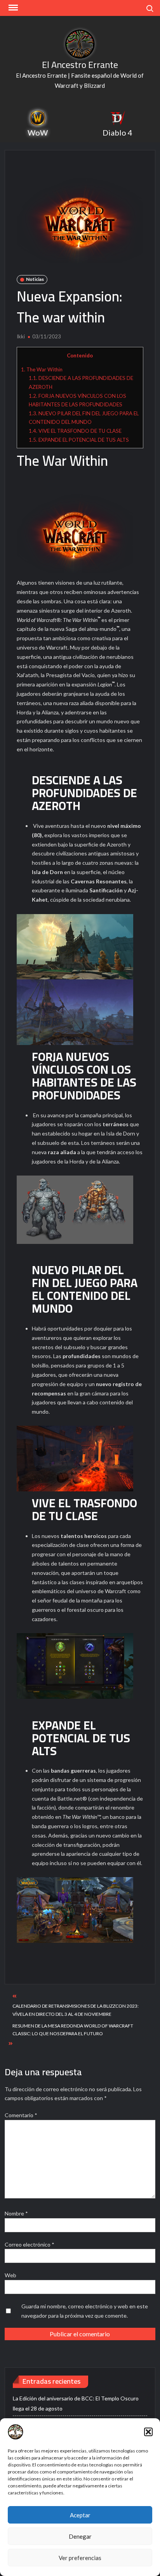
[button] (148, 2432)
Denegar (80, 2536)
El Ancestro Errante (80, 65)
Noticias (35, 279)
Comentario (21, 2115)
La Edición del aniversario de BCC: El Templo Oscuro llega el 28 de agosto (76, 2403)
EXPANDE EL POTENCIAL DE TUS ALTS (79, 440)
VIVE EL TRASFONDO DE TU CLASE (75, 431)
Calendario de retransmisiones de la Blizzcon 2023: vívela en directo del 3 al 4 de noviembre (76, 2010)
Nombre (16, 2213)
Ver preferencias (80, 2558)
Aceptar (80, 2515)
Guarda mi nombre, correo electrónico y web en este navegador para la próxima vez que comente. (85, 2311)
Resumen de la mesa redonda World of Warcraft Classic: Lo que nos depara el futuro (73, 2030)
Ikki (21, 336)
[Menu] (12, 8)
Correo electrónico (30, 2244)
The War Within (42, 369)
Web (10, 2275)
